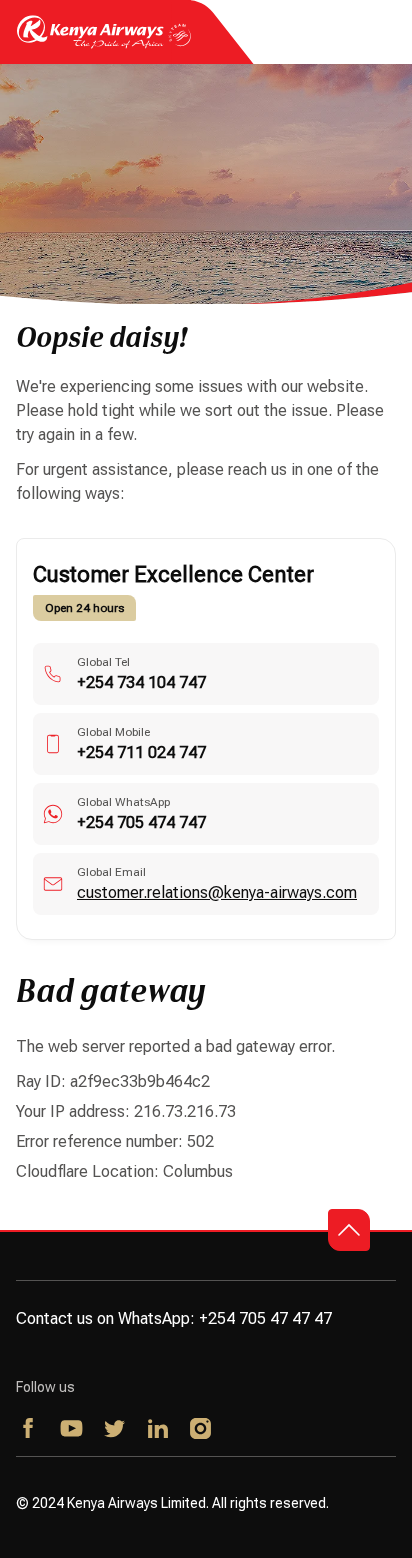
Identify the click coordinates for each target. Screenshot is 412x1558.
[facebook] (29, 1430)
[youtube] (72, 1430)
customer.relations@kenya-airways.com (217, 892)
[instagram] (201, 1430)
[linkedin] (158, 1430)
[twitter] (115, 1430)
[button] (349, 1230)
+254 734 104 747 (141, 682)
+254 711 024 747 (141, 752)
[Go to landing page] (104, 43)
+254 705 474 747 (141, 822)
